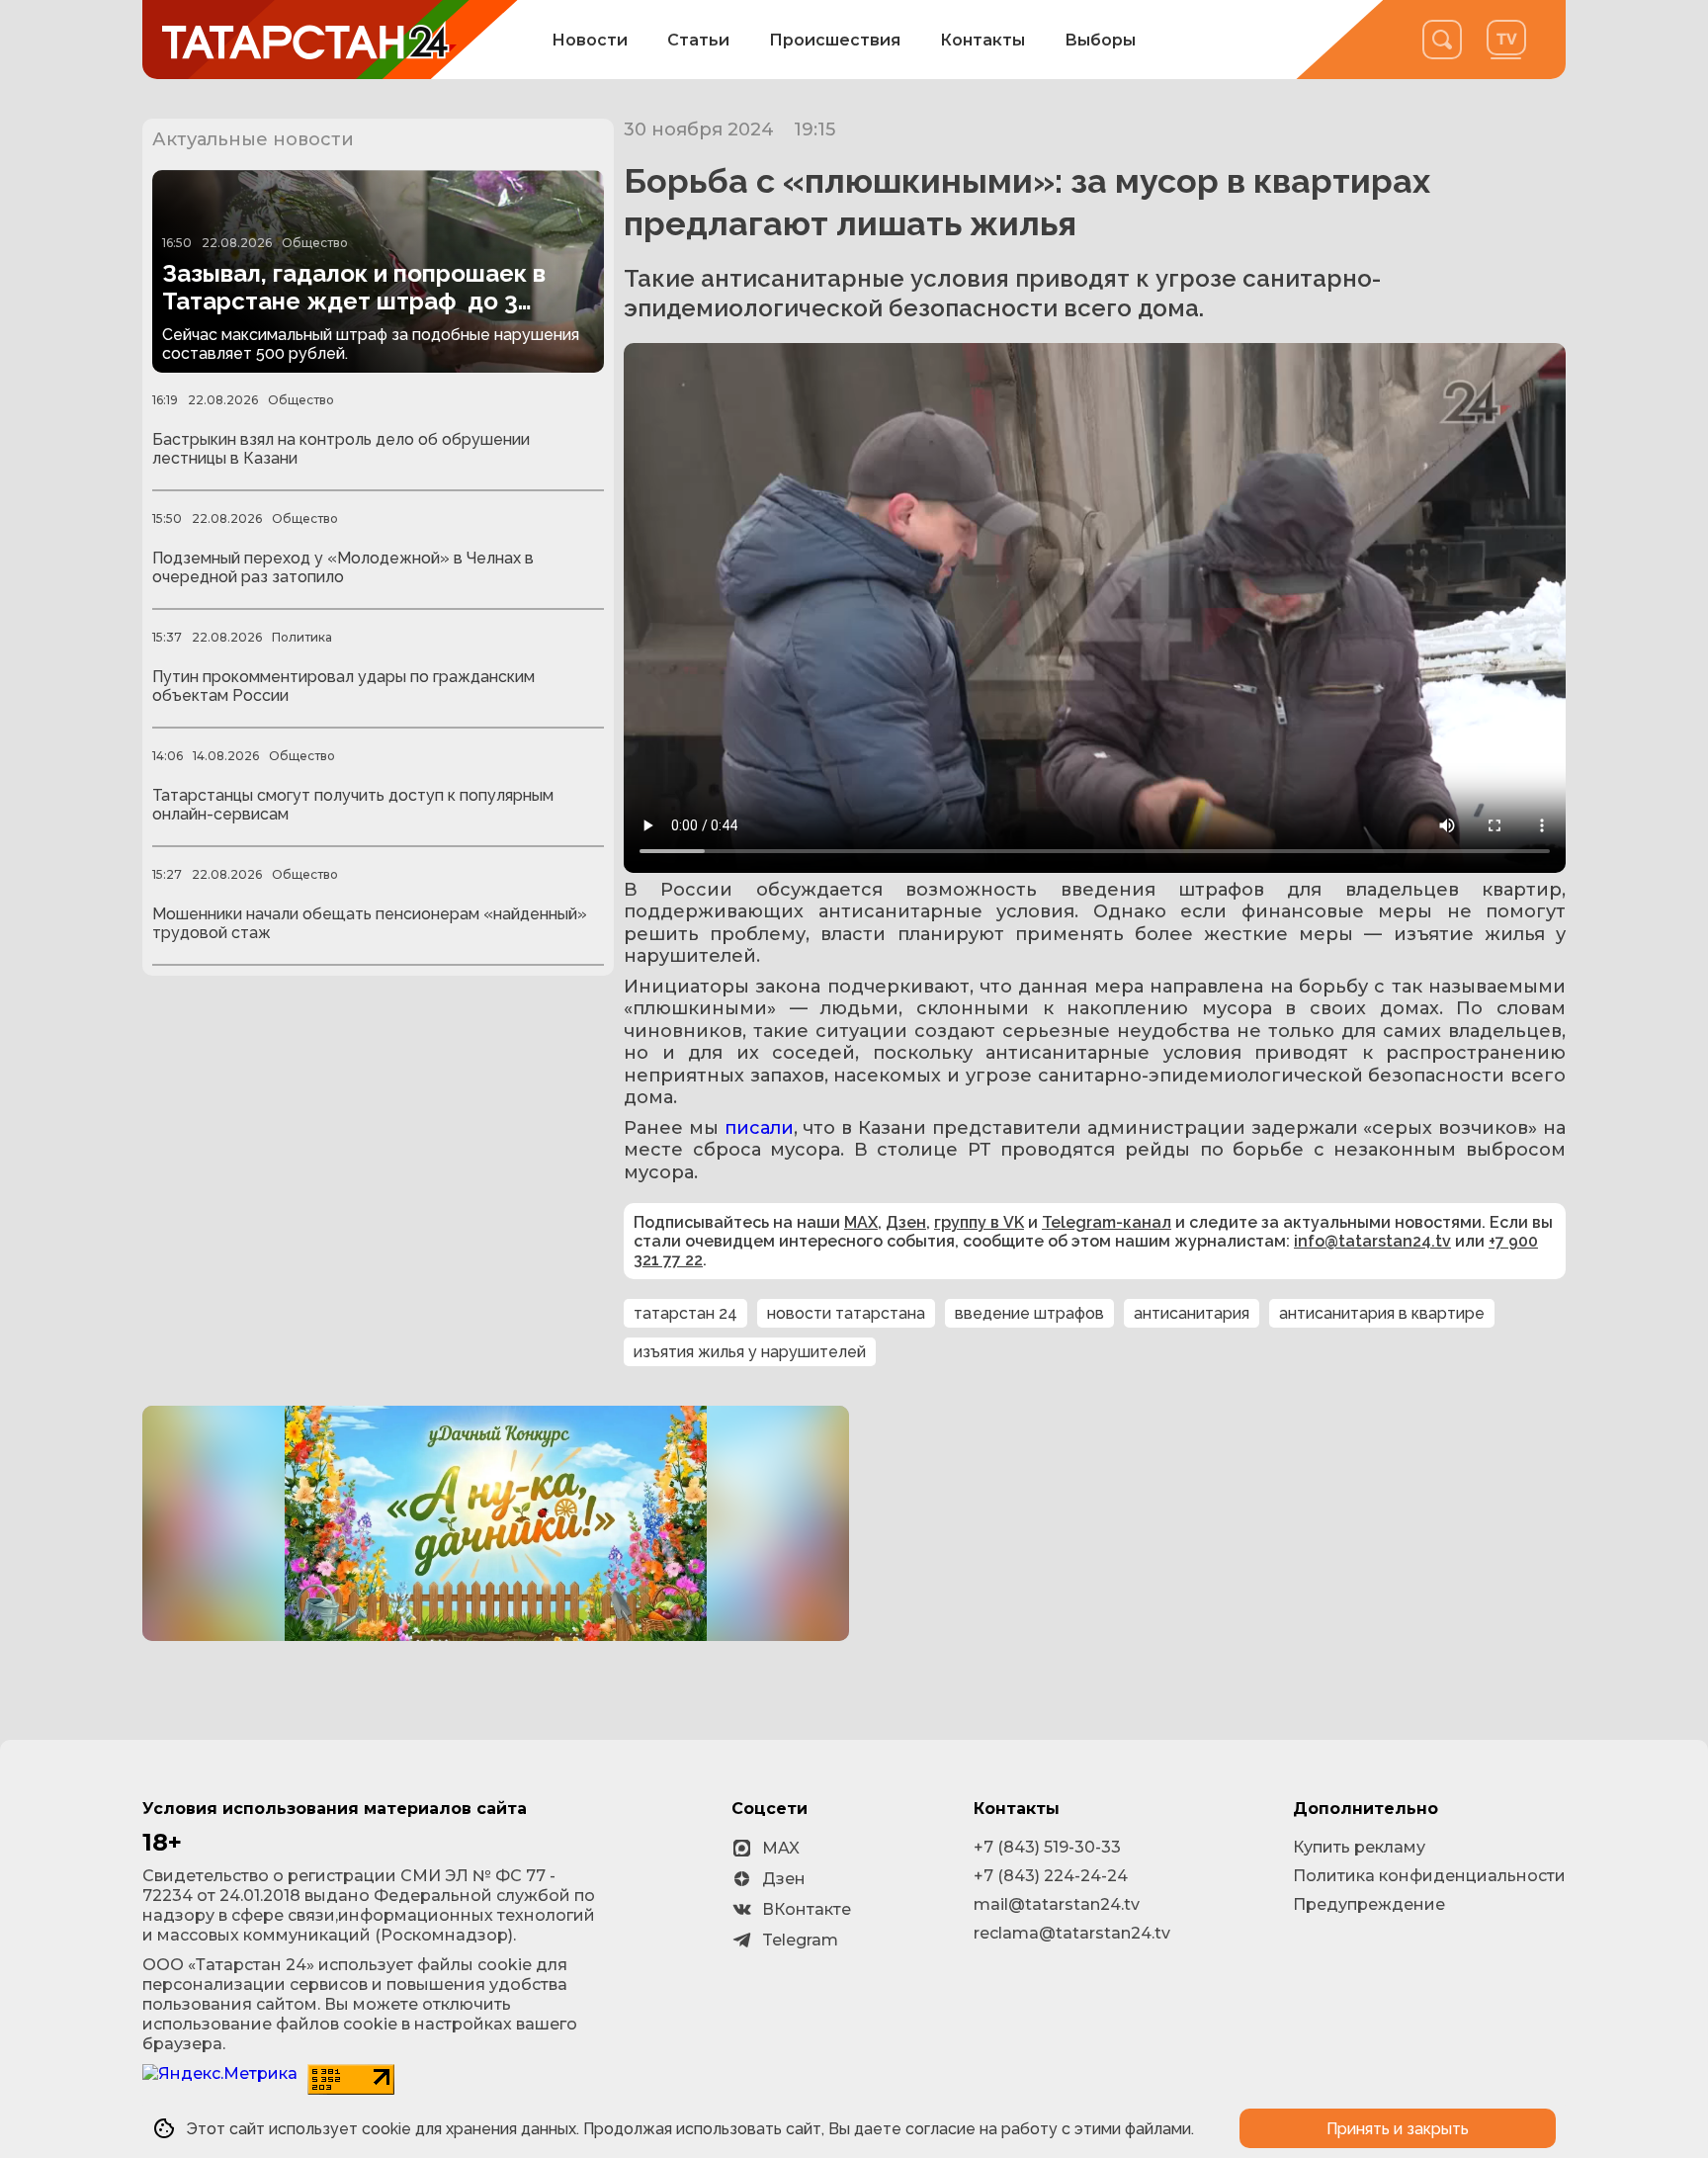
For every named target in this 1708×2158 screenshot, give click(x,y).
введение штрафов (1029, 1313)
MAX (861, 1222)
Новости (590, 40)
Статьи (698, 40)
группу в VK (979, 1222)
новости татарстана (846, 1313)
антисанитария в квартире (1382, 1313)
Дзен (906, 1222)
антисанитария (1192, 1313)
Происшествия (835, 40)
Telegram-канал (1107, 1222)
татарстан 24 (685, 1313)
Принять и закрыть (1398, 2129)
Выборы (1100, 40)
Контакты (982, 40)
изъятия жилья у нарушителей (750, 1352)
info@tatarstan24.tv (1372, 1241)
